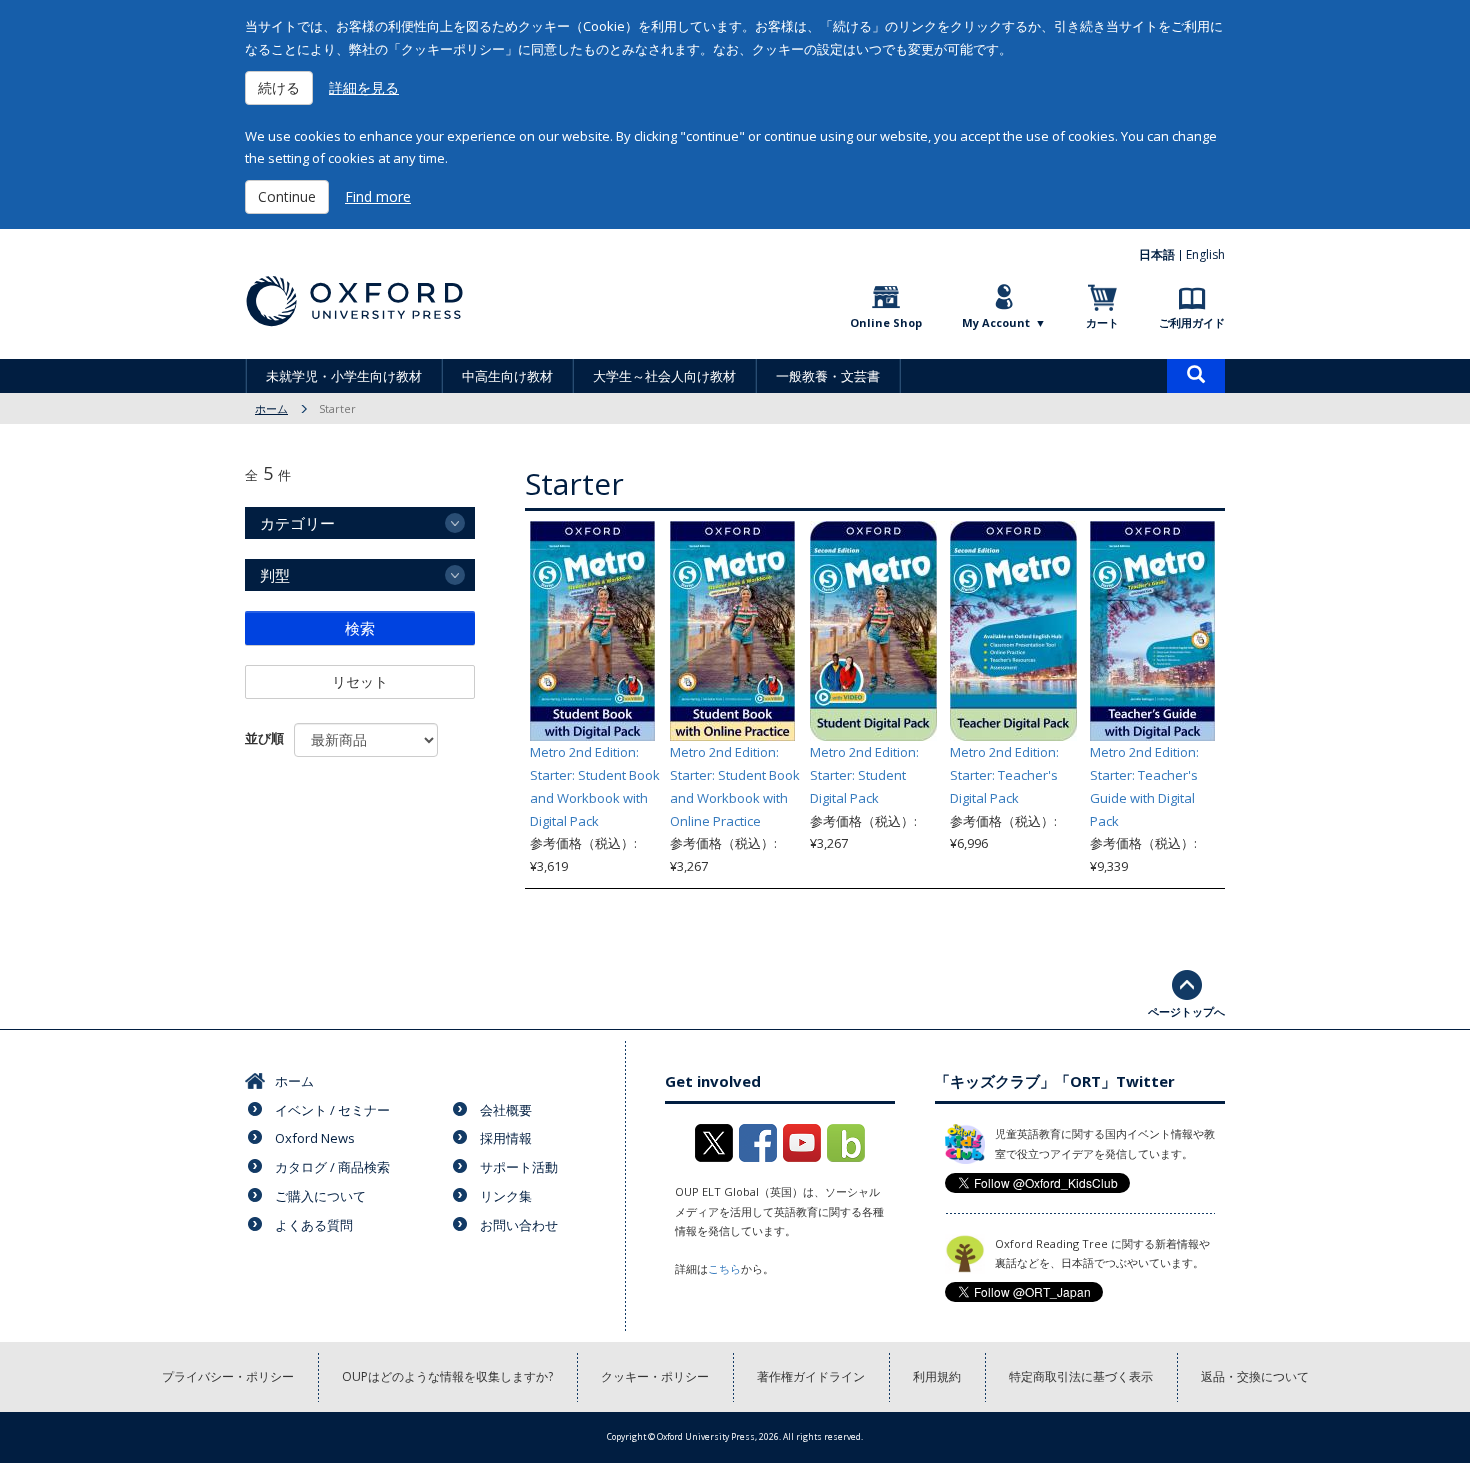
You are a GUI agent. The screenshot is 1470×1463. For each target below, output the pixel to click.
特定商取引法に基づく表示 (1081, 1376)
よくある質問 (314, 1225)
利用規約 (937, 1376)
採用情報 (506, 1138)
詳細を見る (364, 87)
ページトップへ (1186, 1011)
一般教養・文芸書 (828, 376)
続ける (279, 87)
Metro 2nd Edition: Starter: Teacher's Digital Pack (1004, 775)
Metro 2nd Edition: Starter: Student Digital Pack (864, 775)
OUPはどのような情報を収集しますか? (447, 1376)
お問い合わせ (519, 1225)
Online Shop (886, 322)
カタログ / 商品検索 (332, 1167)
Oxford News (315, 1138)
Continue (287, 196)
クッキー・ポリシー (655, 1376)
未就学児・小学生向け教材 (344, 376)
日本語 (1157, 254)
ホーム (271, 408)
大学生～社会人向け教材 (664, 376)
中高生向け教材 (507, 376)
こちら (724, 1268)
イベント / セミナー (332, 1110)
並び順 (264, 738)
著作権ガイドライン (811, 1376)
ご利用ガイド (1192, 322)
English (1205, 254)
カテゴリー (297, 523)
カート (1102, 322)
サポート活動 (519, 1167)
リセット (360, 681)
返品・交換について (1255, 1376)
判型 (275, 575)
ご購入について (320, 1196)
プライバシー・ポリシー (228, 1376)
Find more (378, 196)
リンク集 (506, 1196)
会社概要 (506, 1110)
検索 (360, 628)
